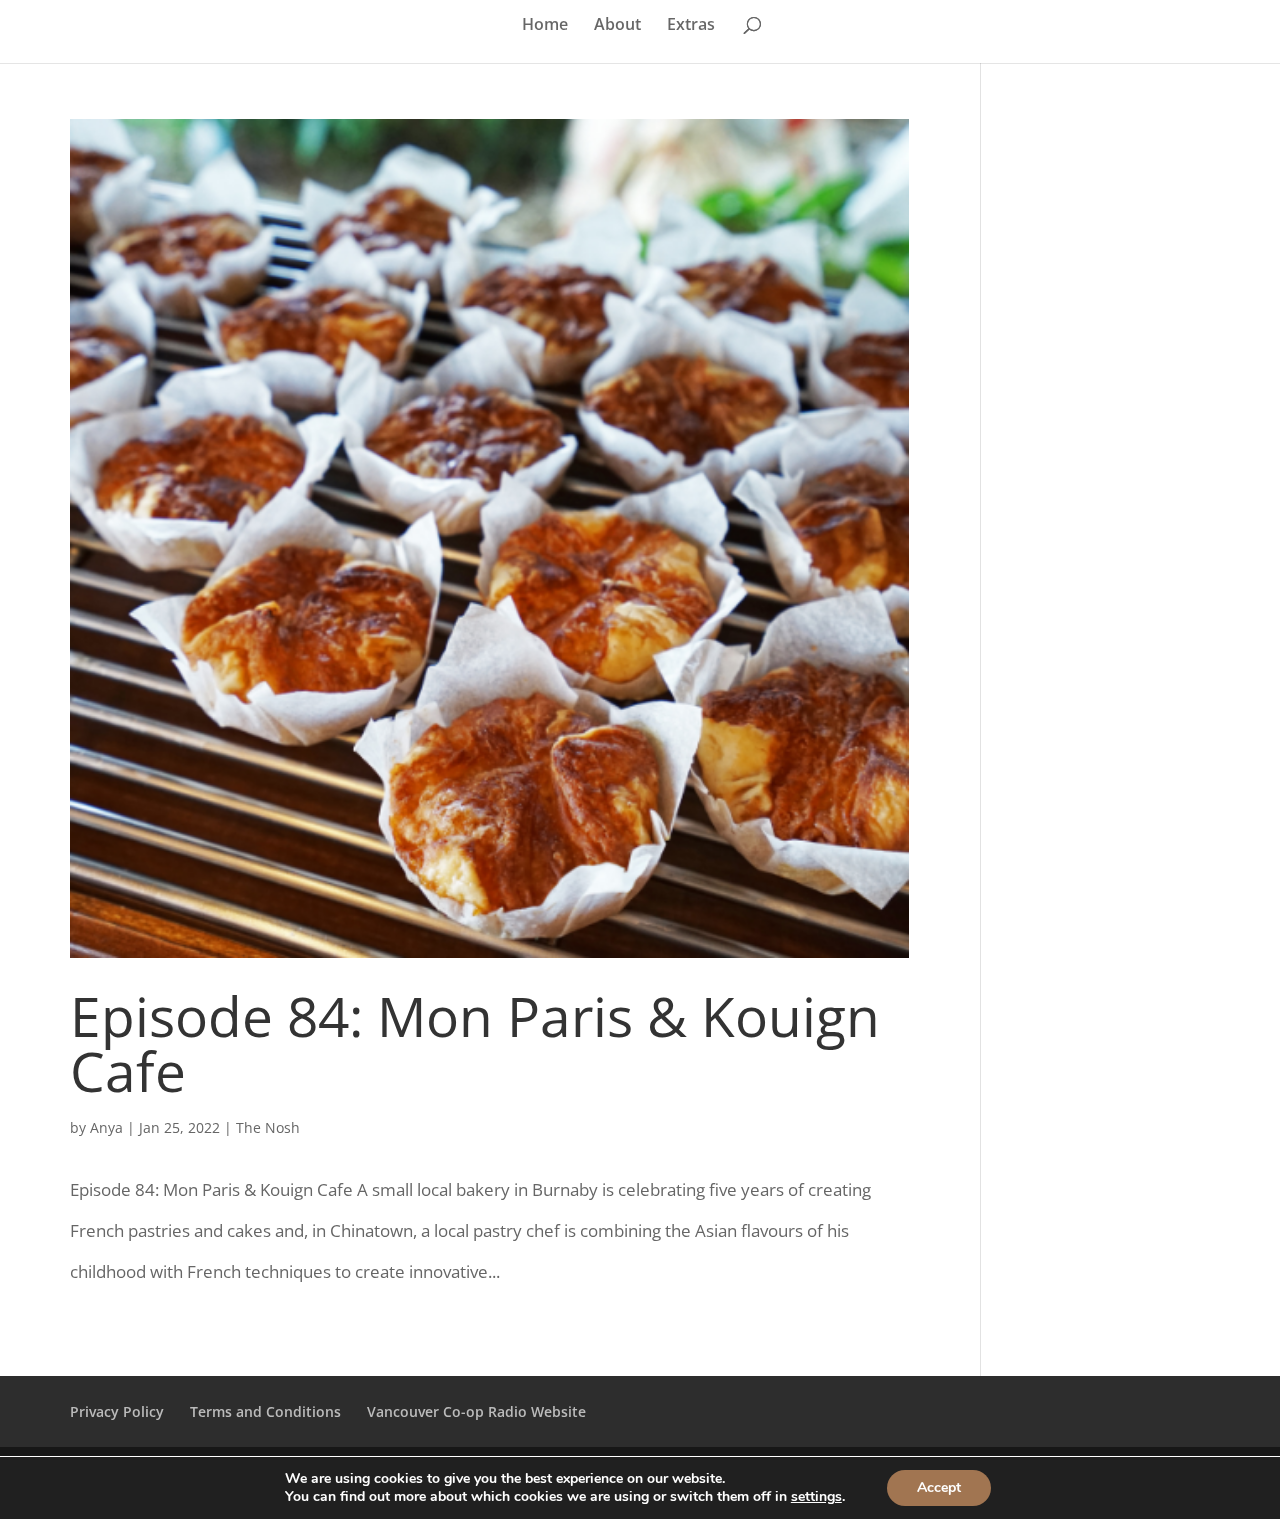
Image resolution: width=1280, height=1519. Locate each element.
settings (816, 1497)
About (617, 26)
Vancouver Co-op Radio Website (476, 1411)
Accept (939, 1487)
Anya (106, 1127)
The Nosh (268, 1127)
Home (545, 26)
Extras (691, 26)
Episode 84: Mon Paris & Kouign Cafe (475, 1043)
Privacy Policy (117, 1411)
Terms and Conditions (265, 1411)
